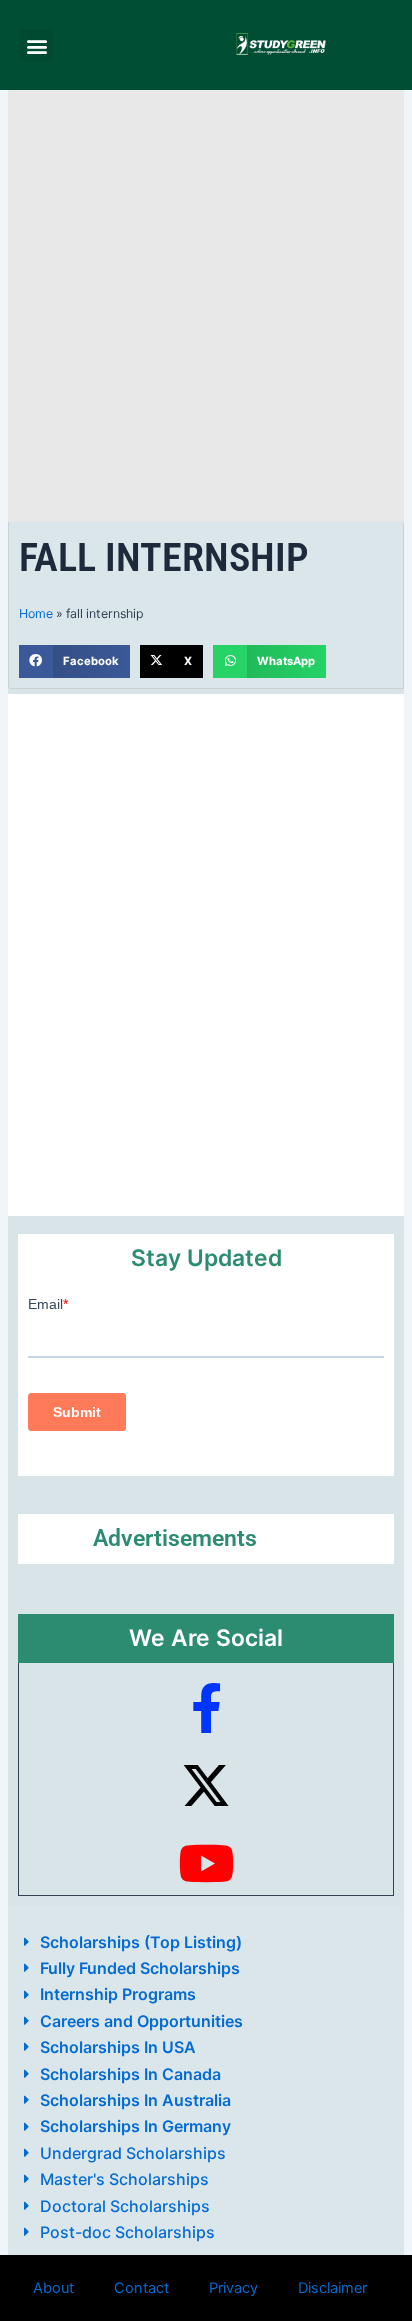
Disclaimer (332, 2288)
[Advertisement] (206, 306)
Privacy (233, 2288)
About (53, 2288)
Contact (141, 2288)
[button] (36, 45)
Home (36, 613)
